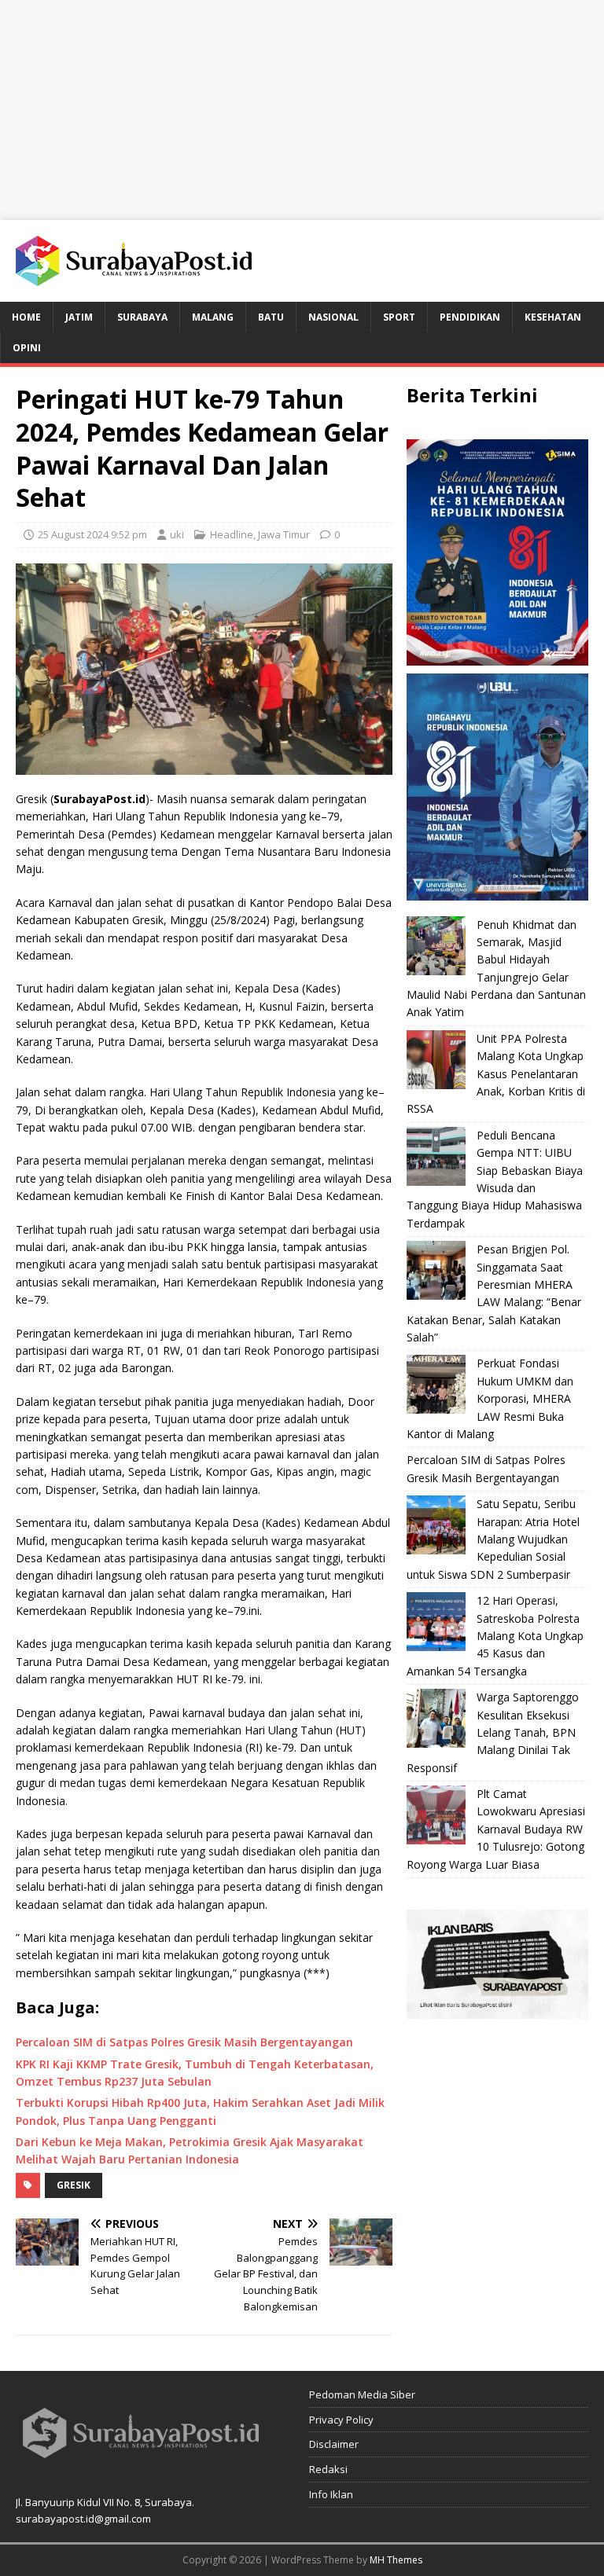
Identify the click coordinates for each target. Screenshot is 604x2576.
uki (177, 534)
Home (26, 317)
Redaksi (328, 2469)
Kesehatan (553, 317)
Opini (27, 348)
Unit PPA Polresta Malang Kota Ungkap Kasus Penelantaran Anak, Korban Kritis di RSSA (496, 1074)
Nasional (333, 317)
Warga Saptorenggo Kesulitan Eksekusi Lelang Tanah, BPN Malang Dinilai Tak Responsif (493, 1732)
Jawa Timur (284, 534)
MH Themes (396, 2560)
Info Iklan (331, 2494)
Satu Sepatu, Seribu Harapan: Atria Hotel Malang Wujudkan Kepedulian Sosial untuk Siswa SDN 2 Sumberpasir (493, 1539)
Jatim (79, 317)
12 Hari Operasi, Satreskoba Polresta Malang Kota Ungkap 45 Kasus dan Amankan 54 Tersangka (495, 1636)
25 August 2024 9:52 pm (92, 534)
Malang (213, 317)
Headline (232, 534)
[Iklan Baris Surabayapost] (497, 2010)
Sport (399, 317)
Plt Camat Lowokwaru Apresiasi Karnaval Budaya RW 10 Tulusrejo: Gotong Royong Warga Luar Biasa (496, 1829)
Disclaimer (334, 2444)
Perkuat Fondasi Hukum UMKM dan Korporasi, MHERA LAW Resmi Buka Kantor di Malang (490, 1398)
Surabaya (142, 317)
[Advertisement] (302, 110)
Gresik (74, 2185)
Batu (271, 317)
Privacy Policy (341, 2420)
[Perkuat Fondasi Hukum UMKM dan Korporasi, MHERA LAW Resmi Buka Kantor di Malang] (436, 1384)
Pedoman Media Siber (362, 2394)
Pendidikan (470, 317)
